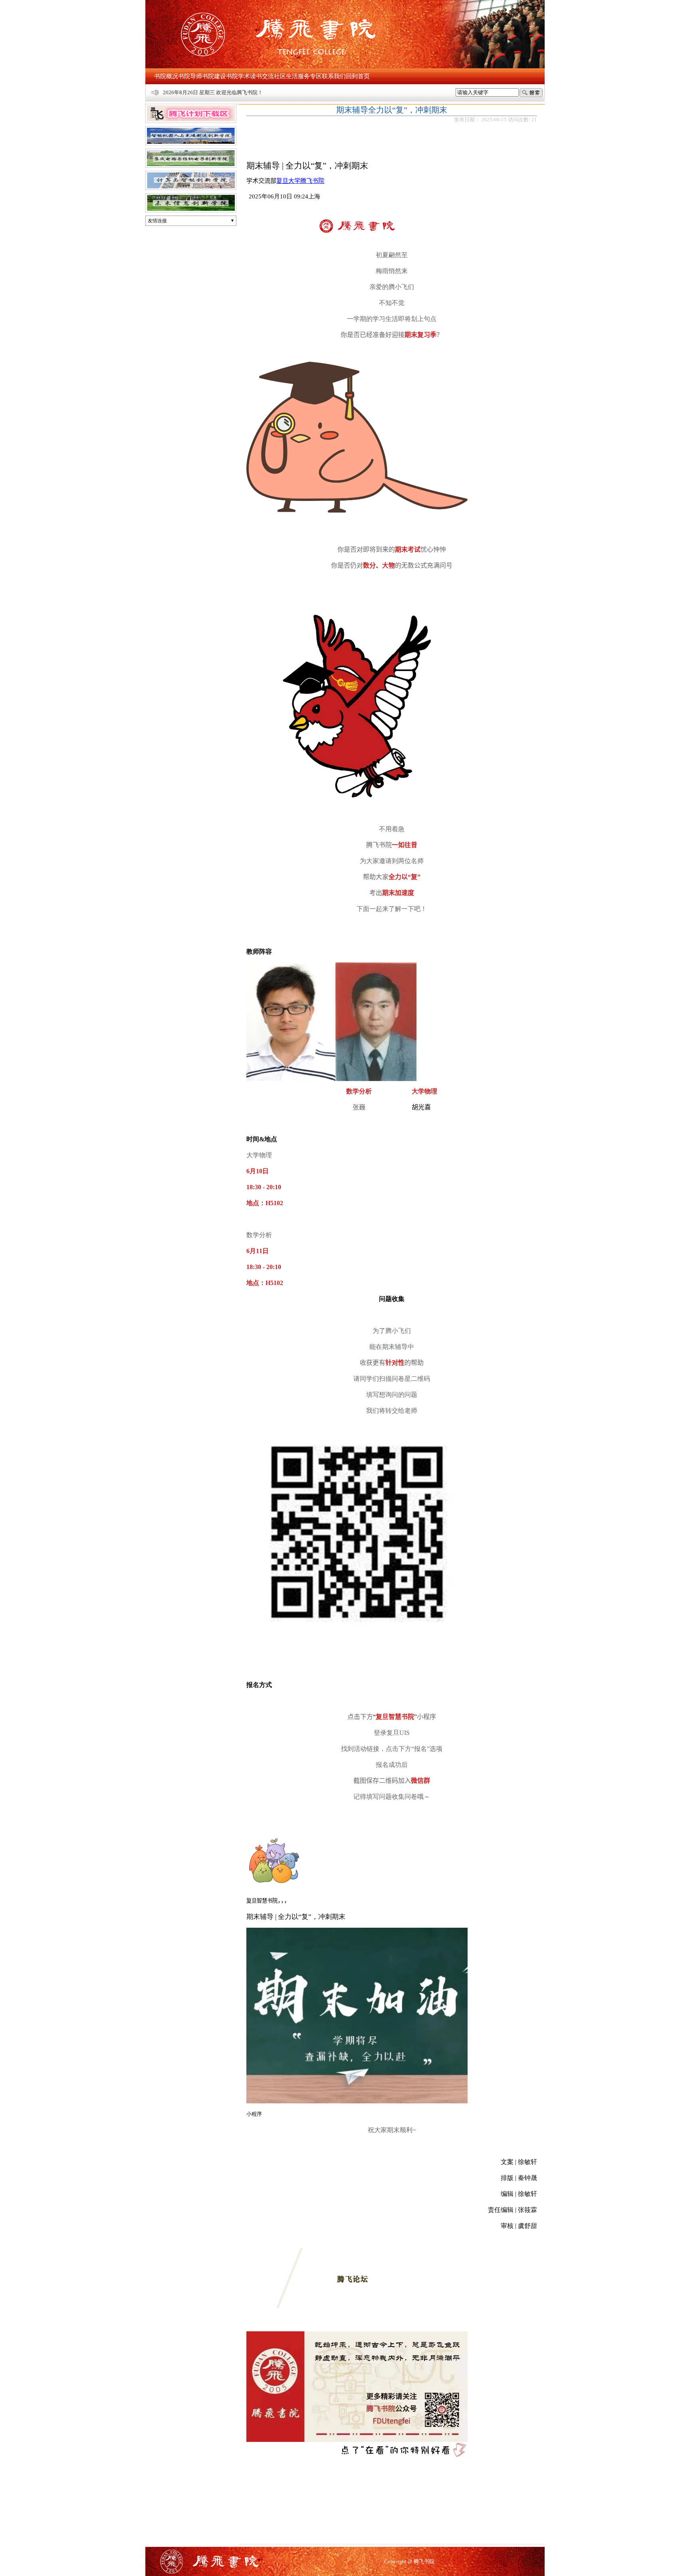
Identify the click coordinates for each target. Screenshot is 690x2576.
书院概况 (166, 76)
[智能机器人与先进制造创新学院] (191, 147)
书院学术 (238, 76)
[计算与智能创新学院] (191, 192)
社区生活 (286, 76)
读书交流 (262, 76)
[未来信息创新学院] (191, 214)
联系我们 (334, 76)
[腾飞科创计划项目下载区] (191, 125)
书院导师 (190, 76)
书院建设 (214, 76)
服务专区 (310, 76)
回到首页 (358, 76)
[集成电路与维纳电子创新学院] (191, 169)
